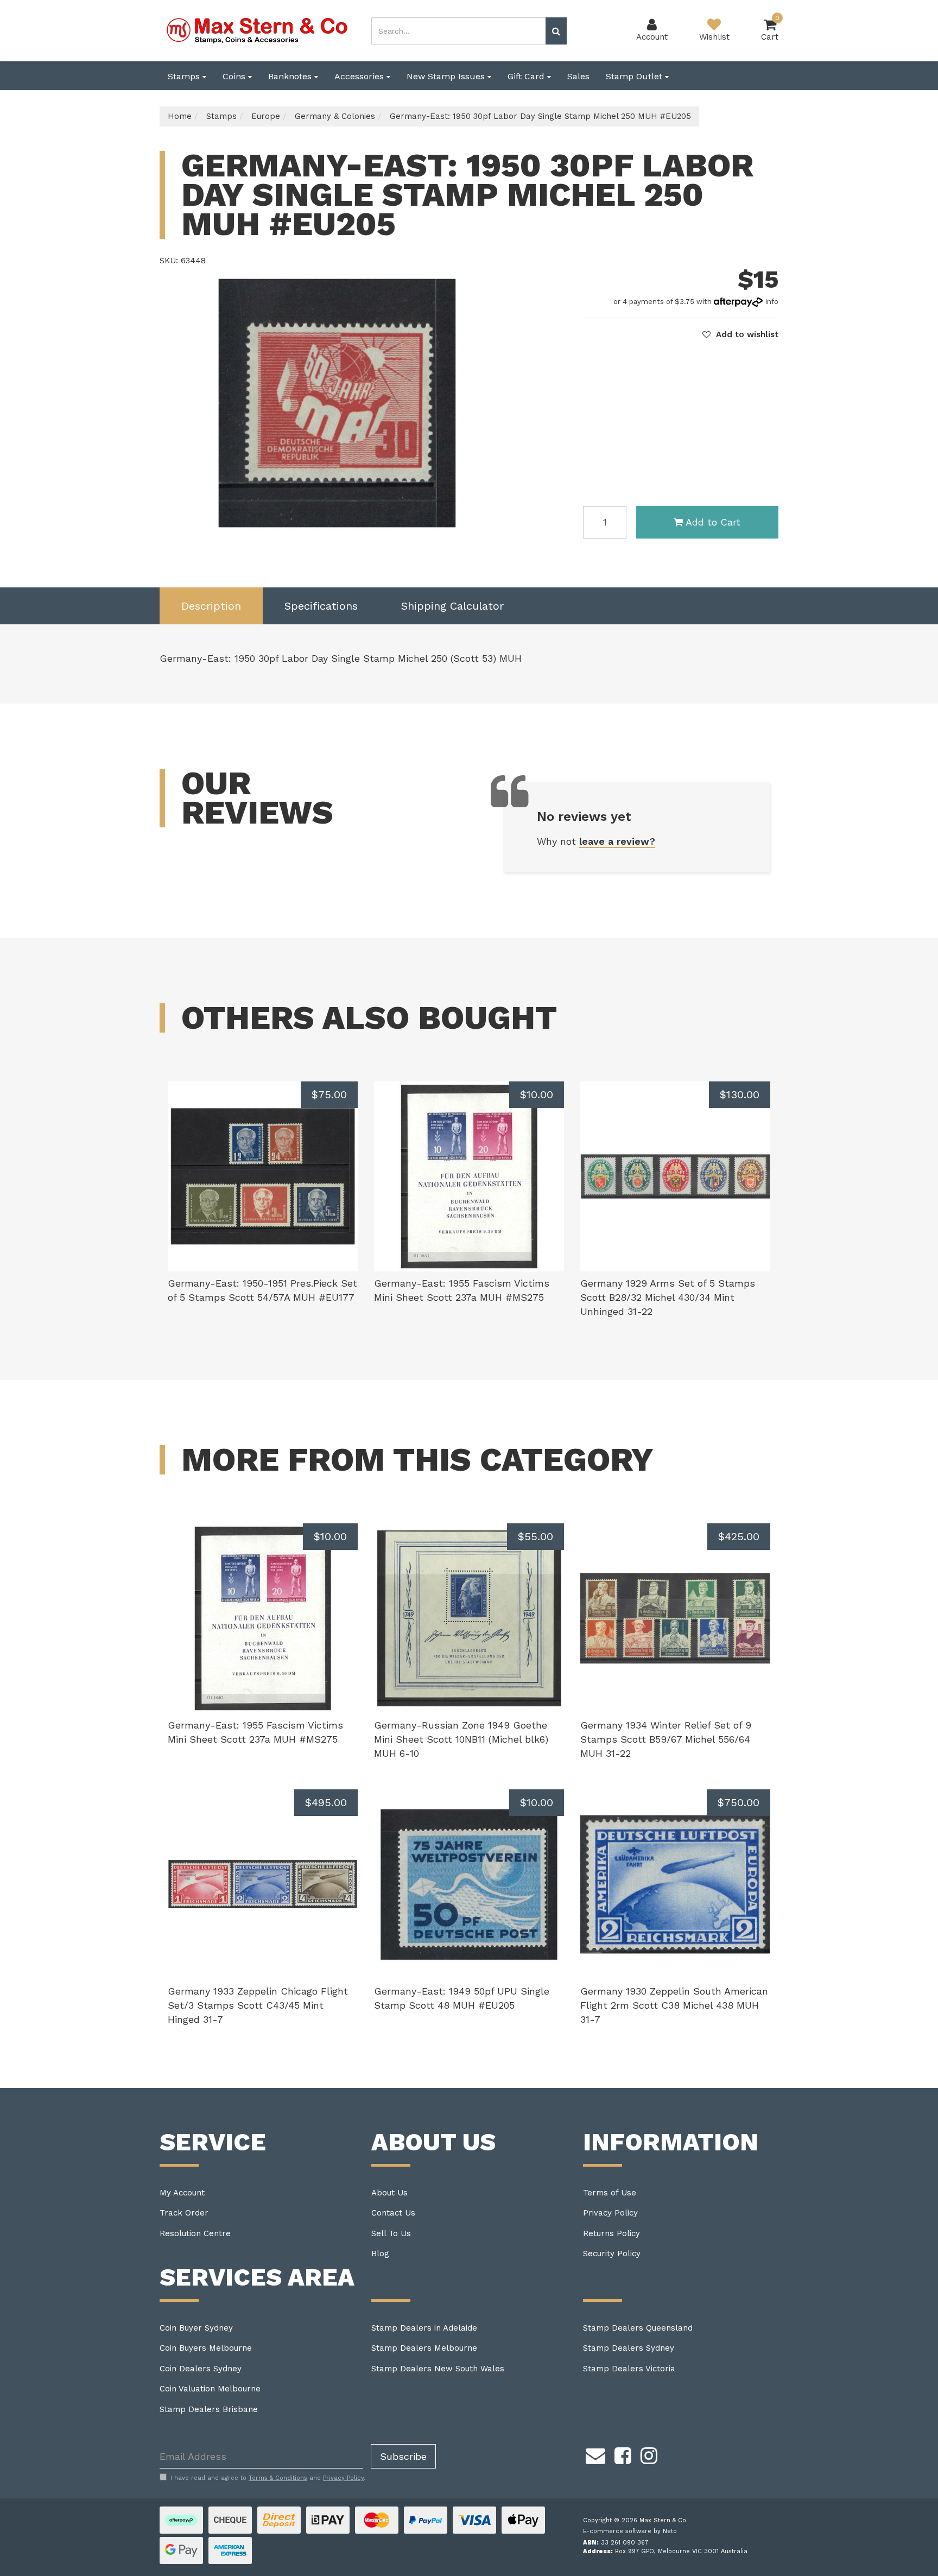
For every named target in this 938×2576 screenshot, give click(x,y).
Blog (380, 2254)
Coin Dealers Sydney (201, 2369)
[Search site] (556, 31)
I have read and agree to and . (268, 2478)
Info (772, 302)
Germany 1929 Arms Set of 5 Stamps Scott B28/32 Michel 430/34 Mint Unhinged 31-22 (668, 1297)
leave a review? (617, 841)
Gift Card (527, 76)
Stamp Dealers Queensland (638, 2328)
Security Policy (612, 2254)
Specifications (321, 606)
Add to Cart (713, 522)
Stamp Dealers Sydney (629, 2348)
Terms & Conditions (278, 2478)
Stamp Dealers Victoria (629, 2369)
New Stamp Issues (447, 76)
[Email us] (595, 2454)
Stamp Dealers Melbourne (424, 2348)
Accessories (360, 76)
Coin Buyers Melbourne (206, 2348)
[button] (740, 334)
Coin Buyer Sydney (196, 2328)
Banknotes (291, 76)
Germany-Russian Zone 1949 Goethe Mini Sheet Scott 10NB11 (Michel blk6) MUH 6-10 (461, 1739)
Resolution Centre (195, 2233)
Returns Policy (611, 2233)
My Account (182, 2193)
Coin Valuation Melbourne (210, 2389)
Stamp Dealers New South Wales (438, 2369)
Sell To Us (391, 2233)
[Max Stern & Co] (257, 30)
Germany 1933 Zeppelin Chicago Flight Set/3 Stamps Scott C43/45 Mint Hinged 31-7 (258, 2005)
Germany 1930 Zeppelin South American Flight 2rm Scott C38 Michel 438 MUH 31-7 (674, 2005)
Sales (578, 76)
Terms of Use (610, 2193)
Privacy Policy (610, 2213)
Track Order (184, 2213)
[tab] (211, 606)
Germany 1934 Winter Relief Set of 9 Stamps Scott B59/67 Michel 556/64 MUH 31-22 (666, 1739)
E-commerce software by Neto (630, 2531)
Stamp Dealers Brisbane (209, 2409)
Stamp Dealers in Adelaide (424, 2328)
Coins (235, 76)
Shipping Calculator (452, 606)
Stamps (185, 76)
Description (211, 606)
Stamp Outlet (635, 76)
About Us (389, 2193)
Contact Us (393, 2213)
